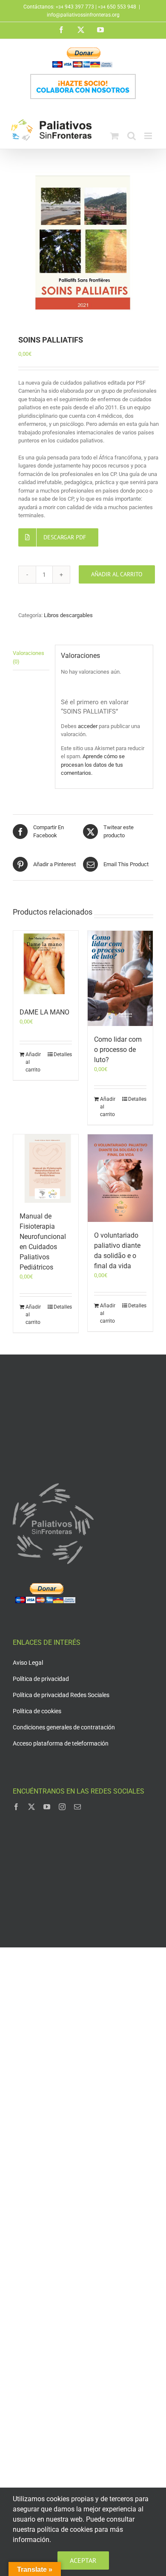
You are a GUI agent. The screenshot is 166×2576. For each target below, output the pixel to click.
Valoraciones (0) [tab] (29, 657)
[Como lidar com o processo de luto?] (120, 978)
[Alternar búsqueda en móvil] (132, 136)
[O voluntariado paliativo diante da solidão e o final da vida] (120, 1178)
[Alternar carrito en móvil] (114, 136)
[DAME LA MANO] (46, 965)
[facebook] (16, 1807)
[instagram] (62, 1807)
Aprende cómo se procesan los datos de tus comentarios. (93, 765)
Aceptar (83, 2560)
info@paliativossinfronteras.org (83, 15)
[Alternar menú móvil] (149, 136)
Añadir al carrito (117, 574)
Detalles (63, 1054)
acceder (88, 726)
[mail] (77, 1807)
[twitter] (31, 1807)
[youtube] (47, 1807)
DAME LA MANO (44, 1012)
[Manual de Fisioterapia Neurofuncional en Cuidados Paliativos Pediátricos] (46, 1169)
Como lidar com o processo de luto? (118, 1050)
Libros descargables (68, 615)
